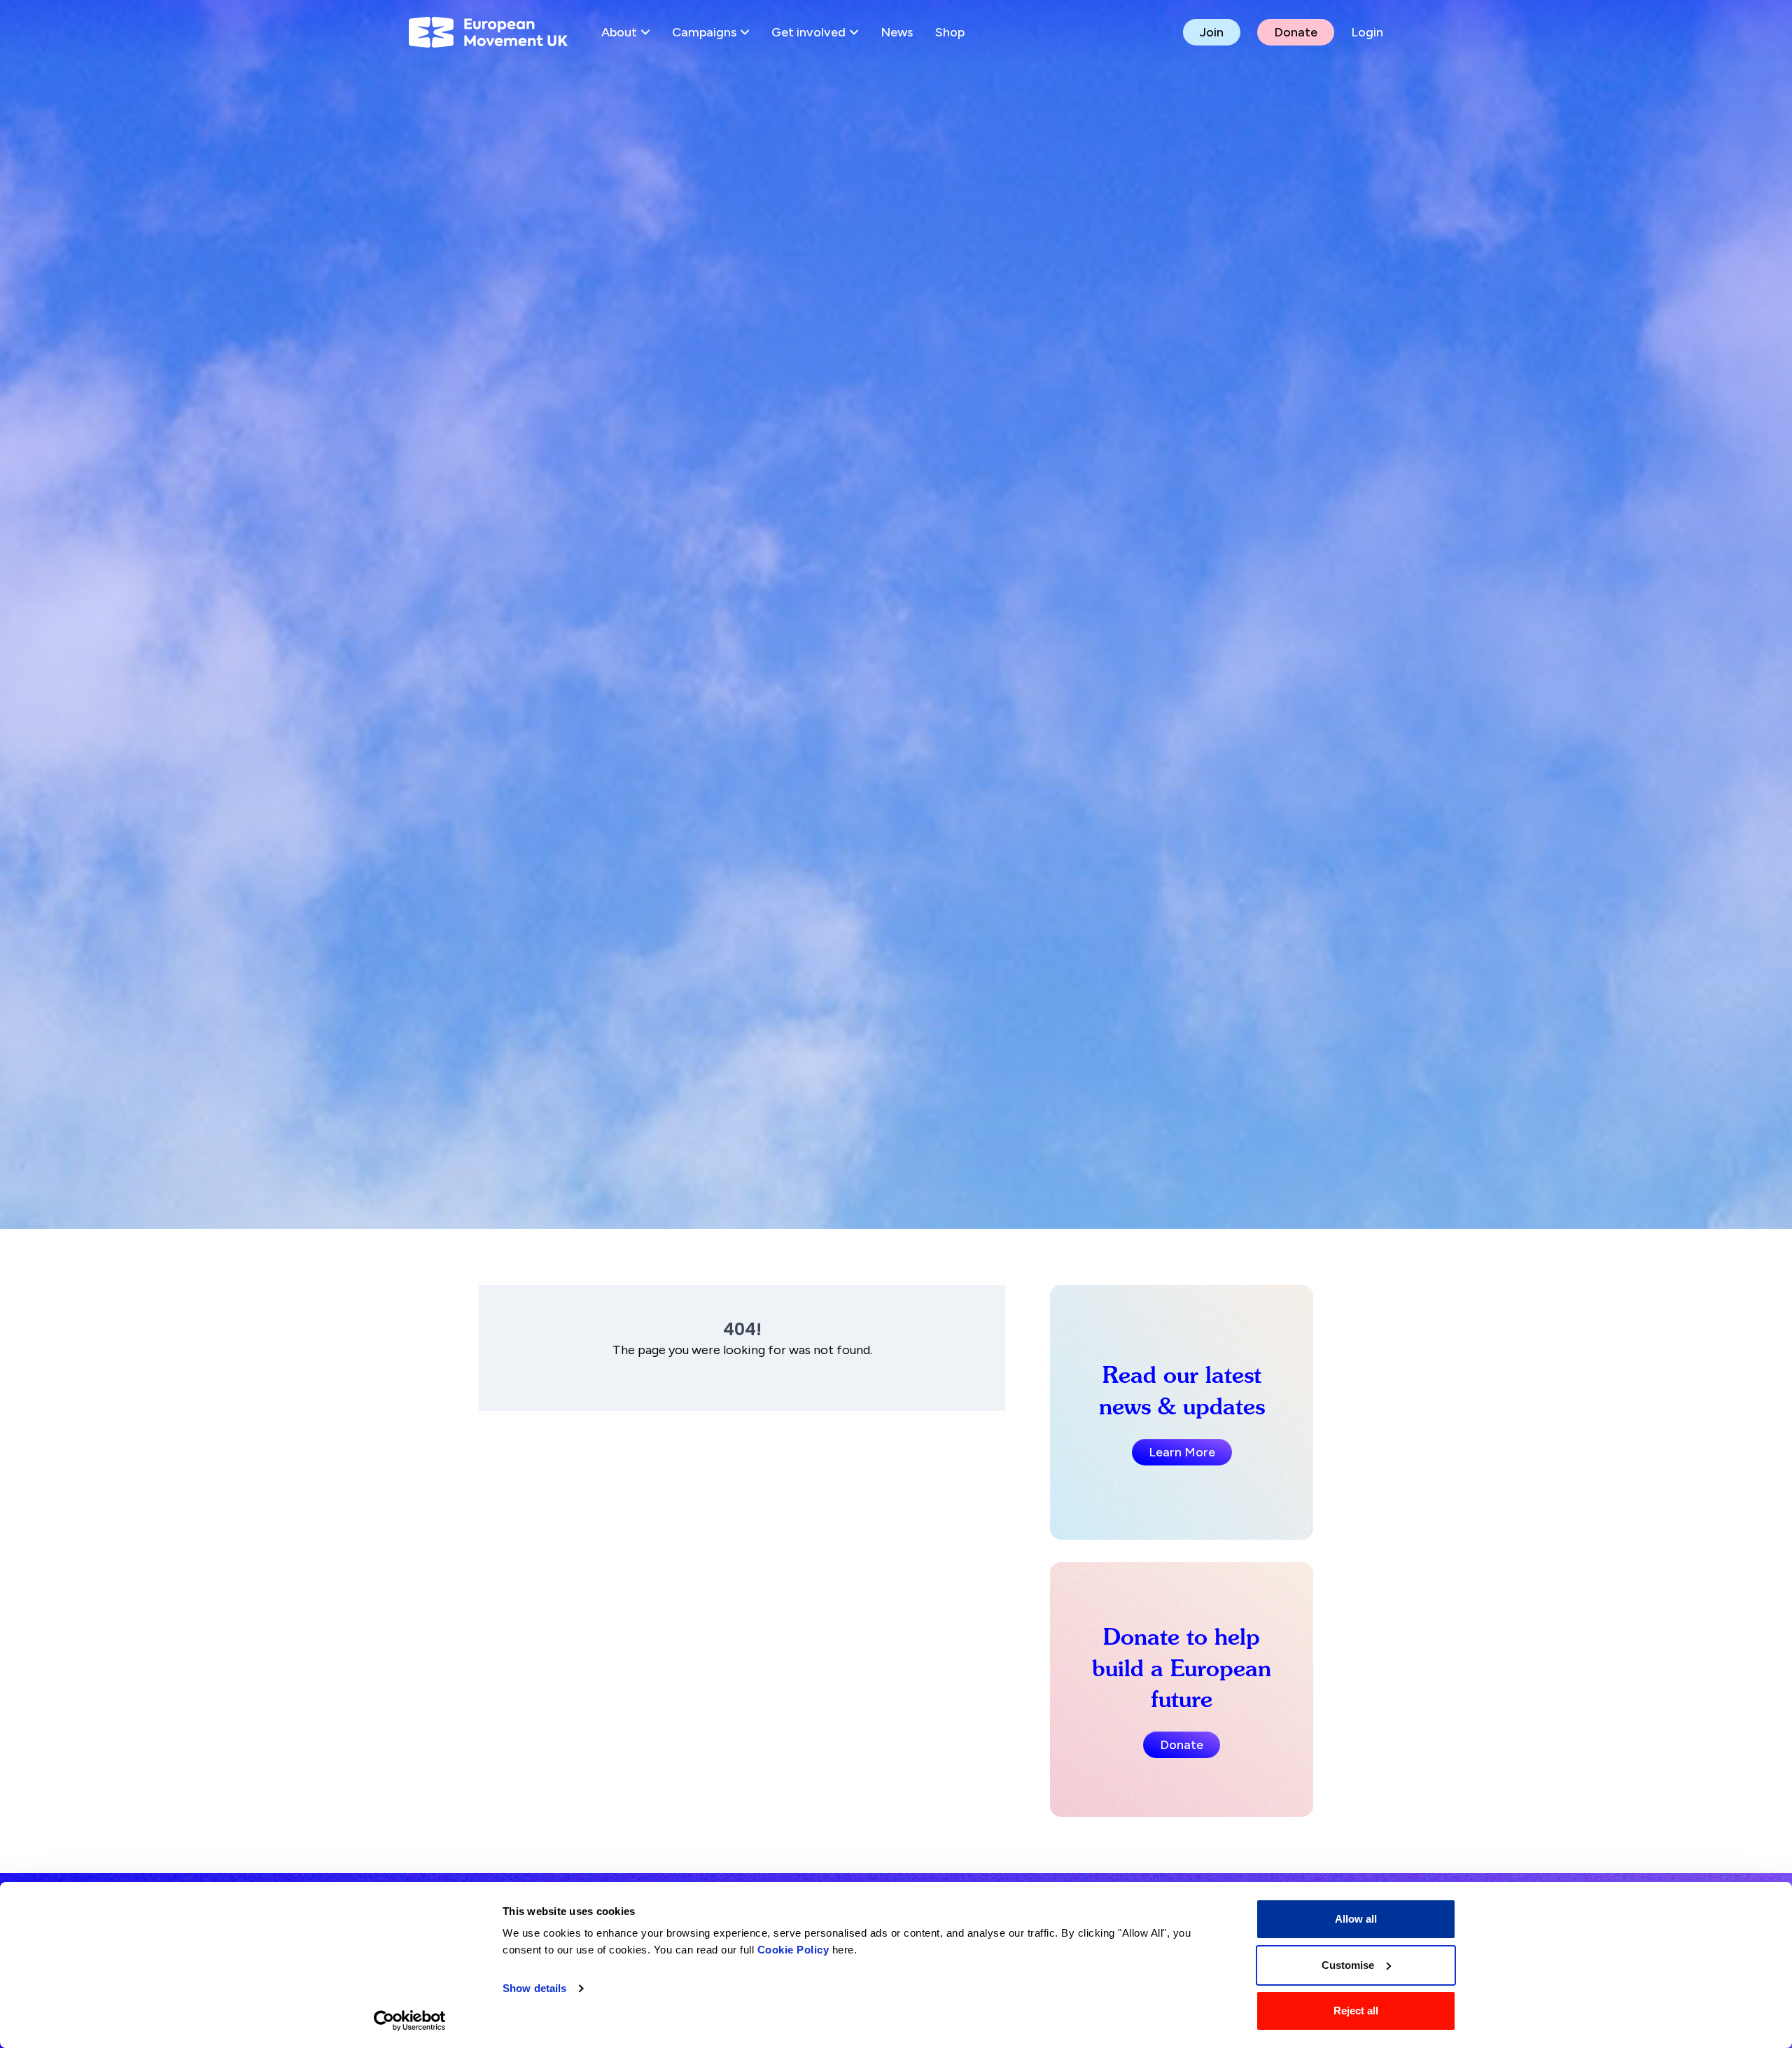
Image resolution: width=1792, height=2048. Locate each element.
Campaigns (704, 32)
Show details (534, 1988)
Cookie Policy (793, 1950)
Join (1212, 32)
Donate (1296, 32)
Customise (1348, 1965)
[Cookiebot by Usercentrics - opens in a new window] (410, 2021)
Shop (950, 32)
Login (1367, 32)
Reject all (1356, 2011)
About (619, 32)
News (897, 32)
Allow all (1356, 1919)
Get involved (808, 32)
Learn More (1182, 1452)
